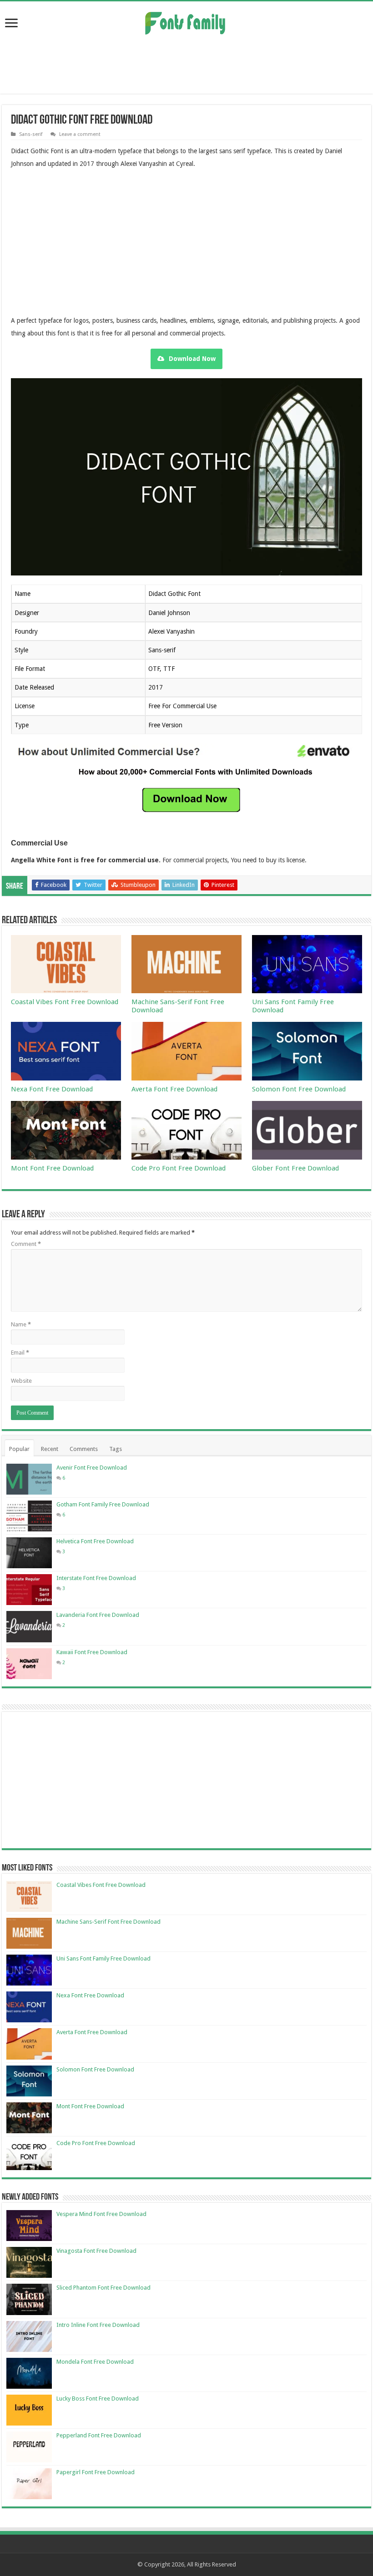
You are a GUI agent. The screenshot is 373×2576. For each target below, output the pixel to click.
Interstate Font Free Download (96, 1578)
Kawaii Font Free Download (92, 1652)
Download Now (192, 359)
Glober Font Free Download (295, 1168)
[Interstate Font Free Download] (29, 1590)
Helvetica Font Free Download (95, 1541)
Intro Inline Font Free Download (98, 2325)
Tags (116, 1449)
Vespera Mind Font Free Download (101, 2214)
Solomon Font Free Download (299, 1089)
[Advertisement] (186, 64)
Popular (19, 1449)
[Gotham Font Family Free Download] (29, 1516)
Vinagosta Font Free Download (96, 2251)
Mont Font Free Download (52, 1168)
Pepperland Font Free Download (99, 2435)
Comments (84, 1449)
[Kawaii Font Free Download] (29, 1664)
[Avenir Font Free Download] (29, 1479)
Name (21, 1324)
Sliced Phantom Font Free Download (103, 2288)
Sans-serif (31, 134)
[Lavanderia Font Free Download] (29, 1626)
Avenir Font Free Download (92, 1468)
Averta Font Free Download (174, 1089)
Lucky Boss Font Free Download (98, 2398)
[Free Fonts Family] (186, 21)
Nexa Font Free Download (52, 1089)
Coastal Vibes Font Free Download (65, 1002)
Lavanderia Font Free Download (98, 1615)
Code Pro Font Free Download (179, 1168)
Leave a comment (80, 134)
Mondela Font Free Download (95, 2362)
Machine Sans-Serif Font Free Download (108, 1922)
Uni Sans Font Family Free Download (103, 1958)
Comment (26, 1244)
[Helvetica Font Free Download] (29, 1553)
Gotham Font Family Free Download (103, 1504)
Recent (50, 1449)
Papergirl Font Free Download (96, 2472)
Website (21, 1381)
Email (20, 1353)
